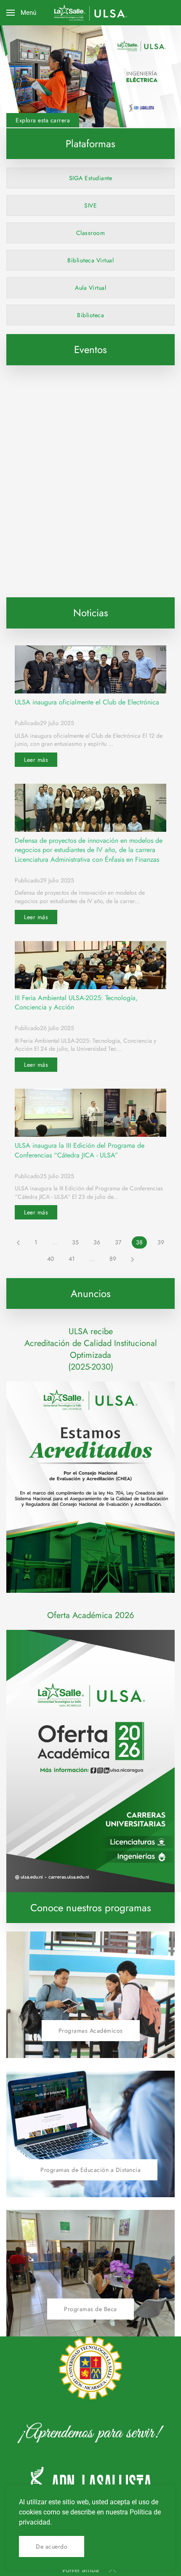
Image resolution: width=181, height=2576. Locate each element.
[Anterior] (18, 1243)
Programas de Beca (90, 2309)
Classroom (91, 233)
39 (161, 1242)
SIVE (90, 205)
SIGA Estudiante (91, 178)
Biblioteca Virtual (90, 260)
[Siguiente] (132, 1259)
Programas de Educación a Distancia (90, 2170)
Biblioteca (90, 315)
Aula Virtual (90, 288)
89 (113, 1259)
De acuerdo (52, 2546)
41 (72, 1259)
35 (75, 1242)
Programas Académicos (91, 2031)
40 (51, 1259)
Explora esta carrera (43, 120)
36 (97, 1242)
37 (118, 1242)
